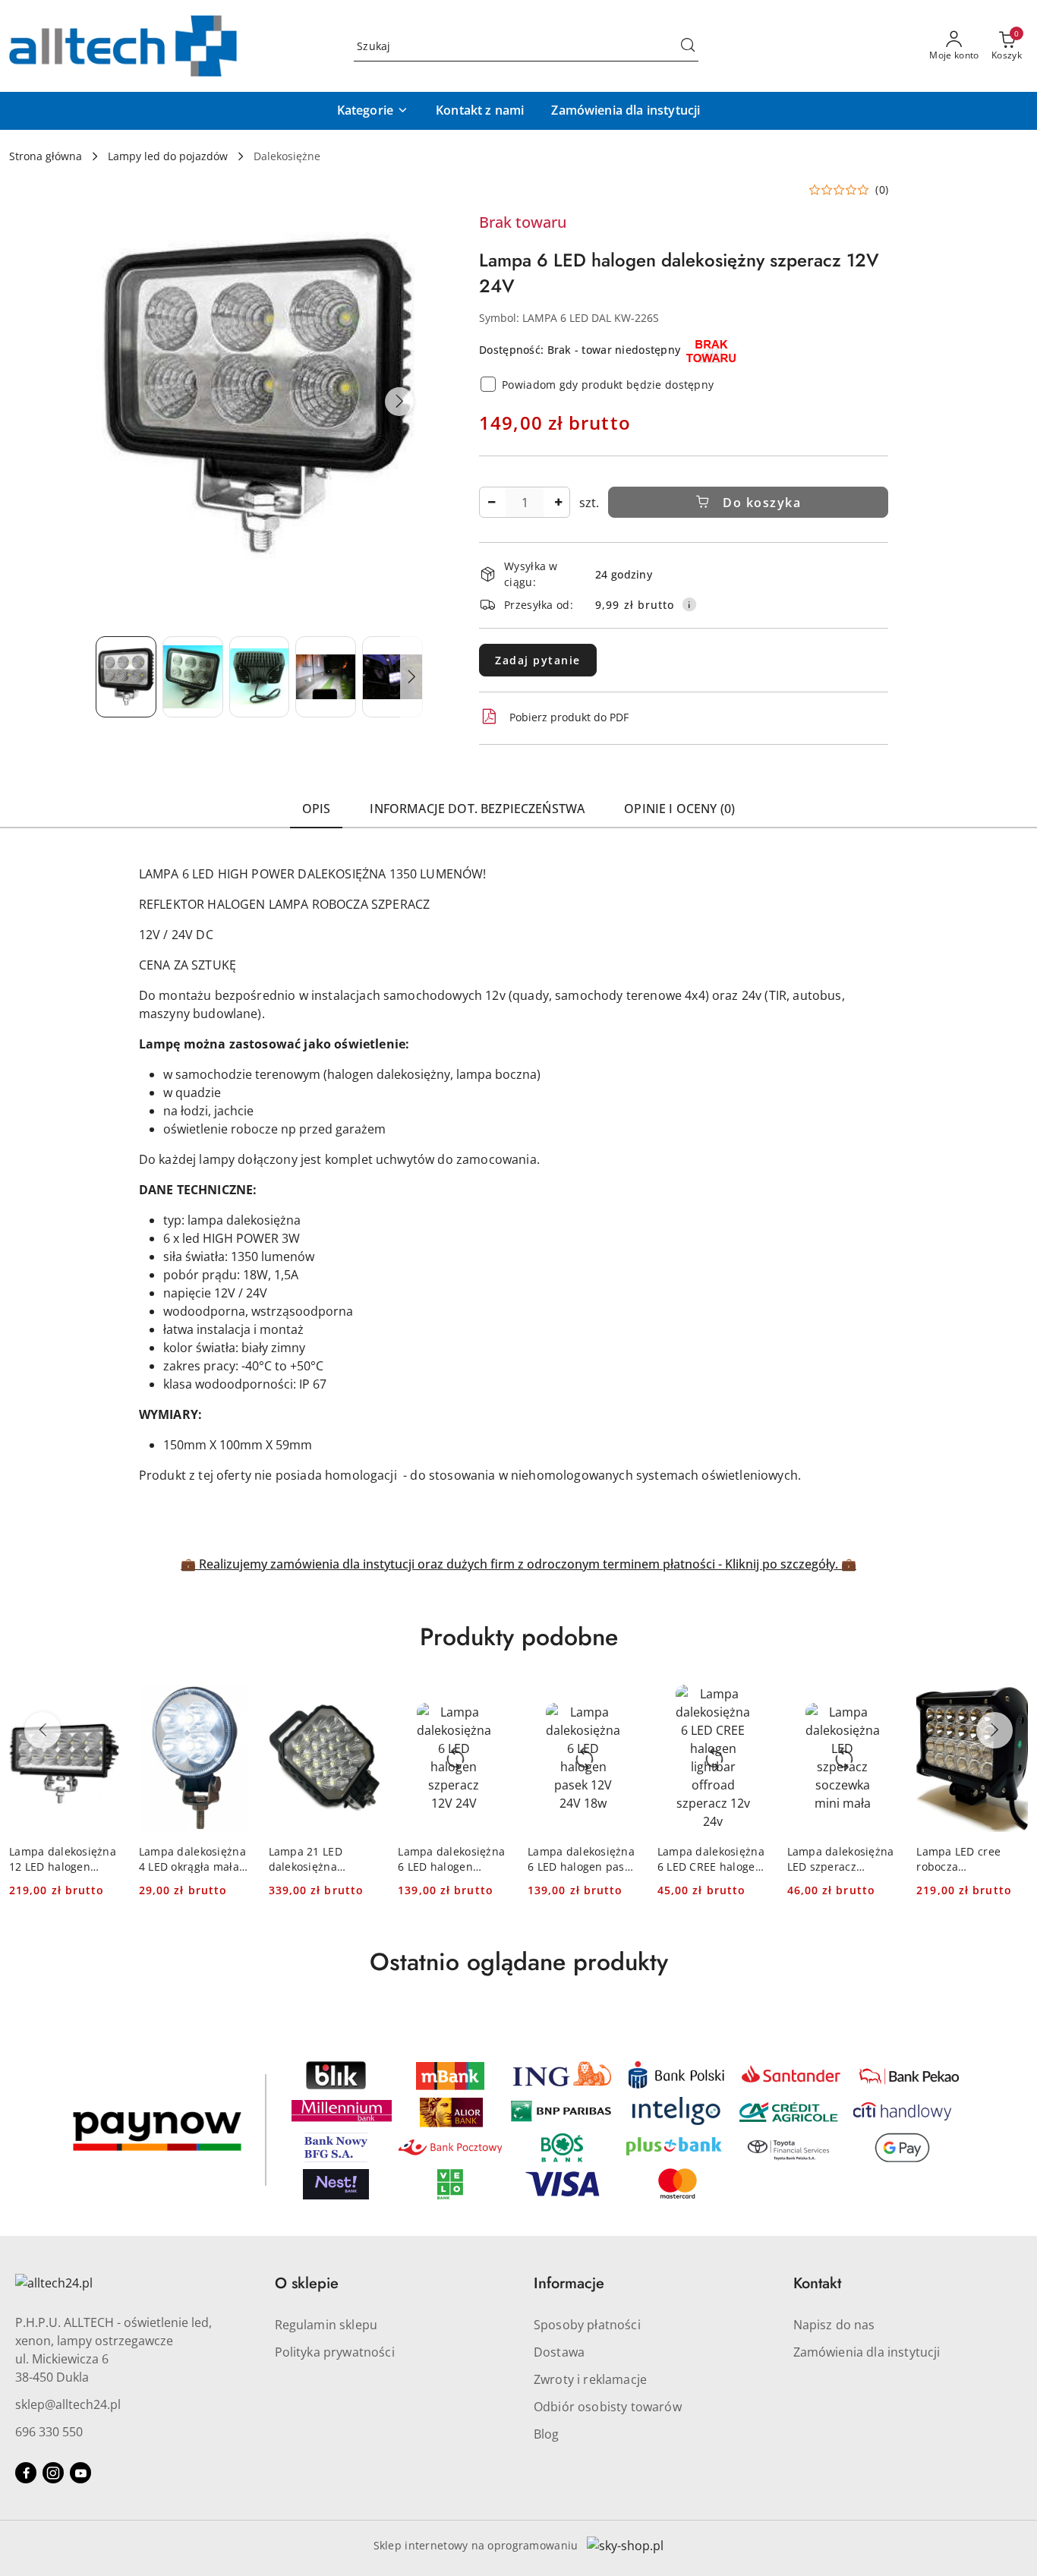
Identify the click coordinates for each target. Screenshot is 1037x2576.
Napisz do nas (834, 2325)
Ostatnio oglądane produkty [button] (519, 1962)
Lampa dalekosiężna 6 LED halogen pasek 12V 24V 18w (582, 1859)
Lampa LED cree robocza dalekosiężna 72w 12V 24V (963, 1859)
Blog (547, 2434)
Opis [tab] (317, 809)
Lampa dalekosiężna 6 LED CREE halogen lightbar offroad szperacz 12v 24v (711, 1859)
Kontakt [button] (817, 2283)
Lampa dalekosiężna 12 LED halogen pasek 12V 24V (63, 1859)
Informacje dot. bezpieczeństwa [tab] (477, 809)
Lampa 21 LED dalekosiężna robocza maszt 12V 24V (318, 1859)
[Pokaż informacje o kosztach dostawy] (689, 604)
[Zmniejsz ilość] (491, 502)
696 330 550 (49, 2432)
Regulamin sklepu (326, 2325)
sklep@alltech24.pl (68, 2404)
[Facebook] (26, 2473)
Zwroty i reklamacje (590, 2379)
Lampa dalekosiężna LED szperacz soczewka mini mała (841, 1859)
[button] (373, 111)
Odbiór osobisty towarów (608, 2407)
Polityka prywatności (335, 2352)
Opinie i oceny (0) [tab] (679, 809)
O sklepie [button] (307, 2283)
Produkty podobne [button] (519, 1637)
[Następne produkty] (994, 1730)
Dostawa (559, 2352)
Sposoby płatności (587, 2325)
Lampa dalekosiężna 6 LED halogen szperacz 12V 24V (451, 1859)
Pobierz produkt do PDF (569, 717)
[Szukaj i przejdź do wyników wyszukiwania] (688, 46)
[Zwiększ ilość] (558, 502)
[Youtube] (80, 2473)
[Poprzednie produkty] (43, 1730)
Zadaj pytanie (538, 660)
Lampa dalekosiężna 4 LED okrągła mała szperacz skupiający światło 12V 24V (192, 1859)
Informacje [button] (569, 2283)
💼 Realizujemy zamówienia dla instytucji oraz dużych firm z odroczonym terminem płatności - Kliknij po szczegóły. (511, 1564)
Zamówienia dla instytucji (867, 2352)
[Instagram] (53, 2473)
